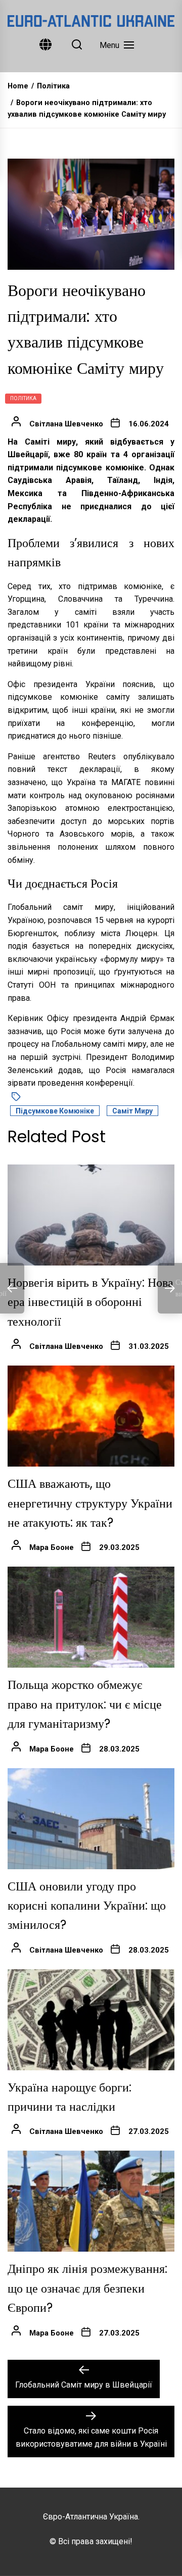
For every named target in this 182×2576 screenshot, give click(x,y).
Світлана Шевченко (66, 424)
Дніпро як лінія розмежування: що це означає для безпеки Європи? (87, 2288)
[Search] (77, 45)
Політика (23, 398)
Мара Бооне (52, 1547)
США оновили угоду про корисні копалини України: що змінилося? (87, 1906)
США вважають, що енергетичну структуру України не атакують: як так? (90, 1503)
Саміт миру (132, 1111)
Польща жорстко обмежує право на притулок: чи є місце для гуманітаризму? (85, 1704)
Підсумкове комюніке (55, 1111)
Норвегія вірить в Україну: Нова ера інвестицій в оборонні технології (90, 1302)
